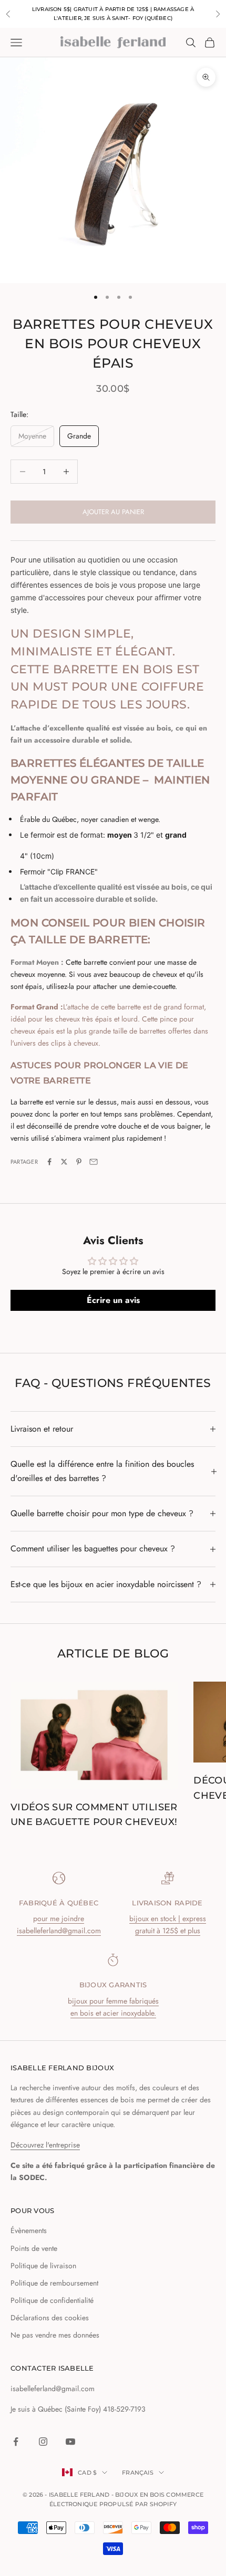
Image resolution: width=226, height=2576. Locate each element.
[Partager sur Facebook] (49, 1162)
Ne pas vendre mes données (55, 2335)
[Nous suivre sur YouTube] (70, 2442)
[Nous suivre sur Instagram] (43, 2442)
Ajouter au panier (113, 512)
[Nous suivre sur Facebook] (16, 2442)
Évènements (29, 2230)
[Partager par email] (94, 1162)
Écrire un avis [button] (113, 1300)
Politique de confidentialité (52, 2300)
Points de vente (34, 2248)
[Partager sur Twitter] (64, 1162)
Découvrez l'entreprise (45, 2145)
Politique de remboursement (54, 2283)
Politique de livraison (43, 2266)
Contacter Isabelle (52, 2368)
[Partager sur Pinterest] (79, 1162)
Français (138, 2473)
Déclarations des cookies (50, 2318)
